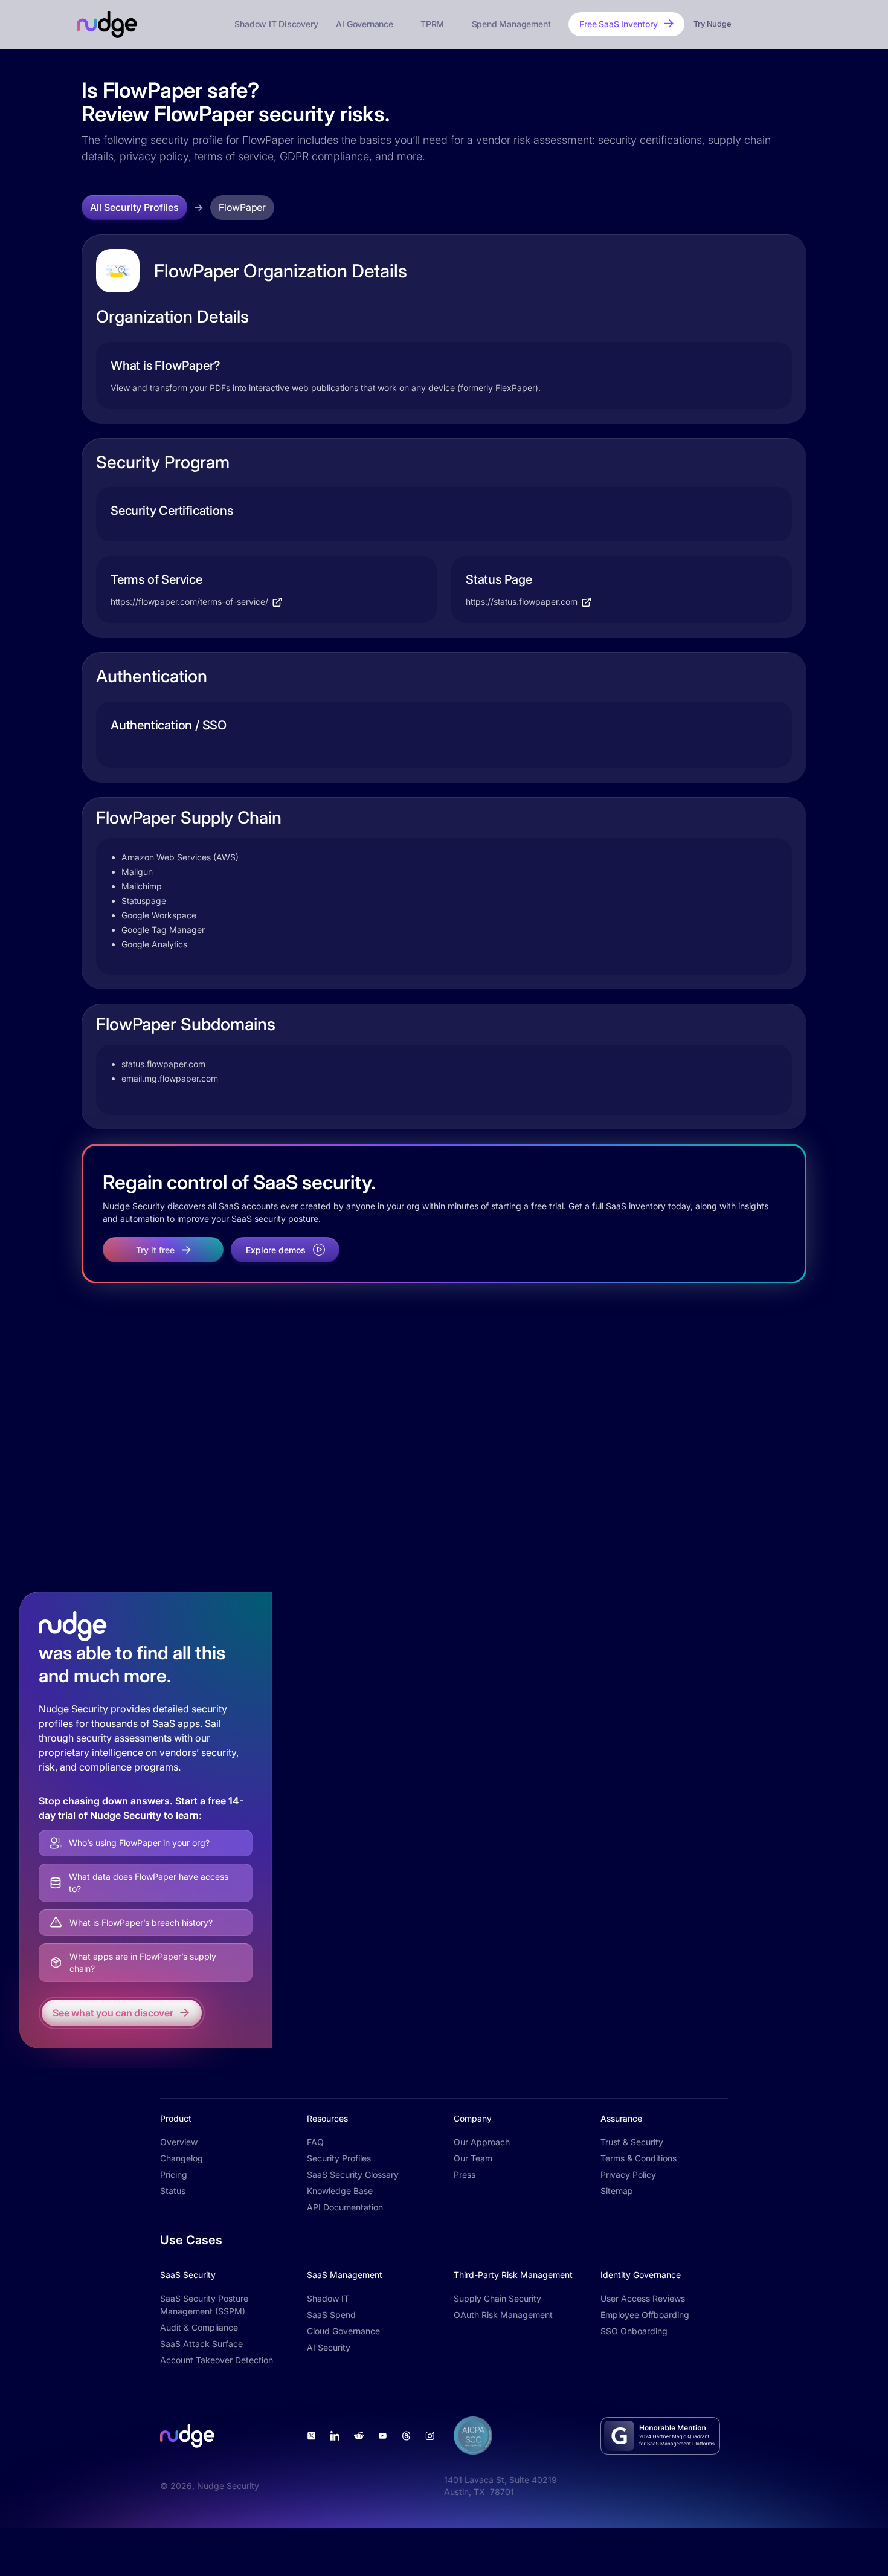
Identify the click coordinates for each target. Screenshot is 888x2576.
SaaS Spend (331, 2315)
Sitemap (617, 2191)
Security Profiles (339, 2158)
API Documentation (345, 2207)
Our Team (473, 2158)
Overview (179, 2142)
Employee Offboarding (645, 2315)
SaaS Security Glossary (353, 2174)
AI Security (329, 2347)
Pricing (174, 2174)
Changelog (182, 2158)
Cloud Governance (343, 2331)
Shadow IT (328, 2298)
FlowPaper (242, 207)
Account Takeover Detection (217, 2360)
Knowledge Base (340, 2191)
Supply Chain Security (497, 2298)
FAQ (315, 2142)
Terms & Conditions (639, 2158)
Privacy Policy (628, 2174)
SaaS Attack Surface (201, 2344)
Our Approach (482, 2142)
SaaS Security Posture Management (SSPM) (204, 2305)
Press (465, 2174)
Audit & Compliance (199, 2327)
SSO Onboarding (634, 2331)
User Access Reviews (643, 2298)
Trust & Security (632, 2142)
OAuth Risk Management (503, 2315)
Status (173, 2191)
